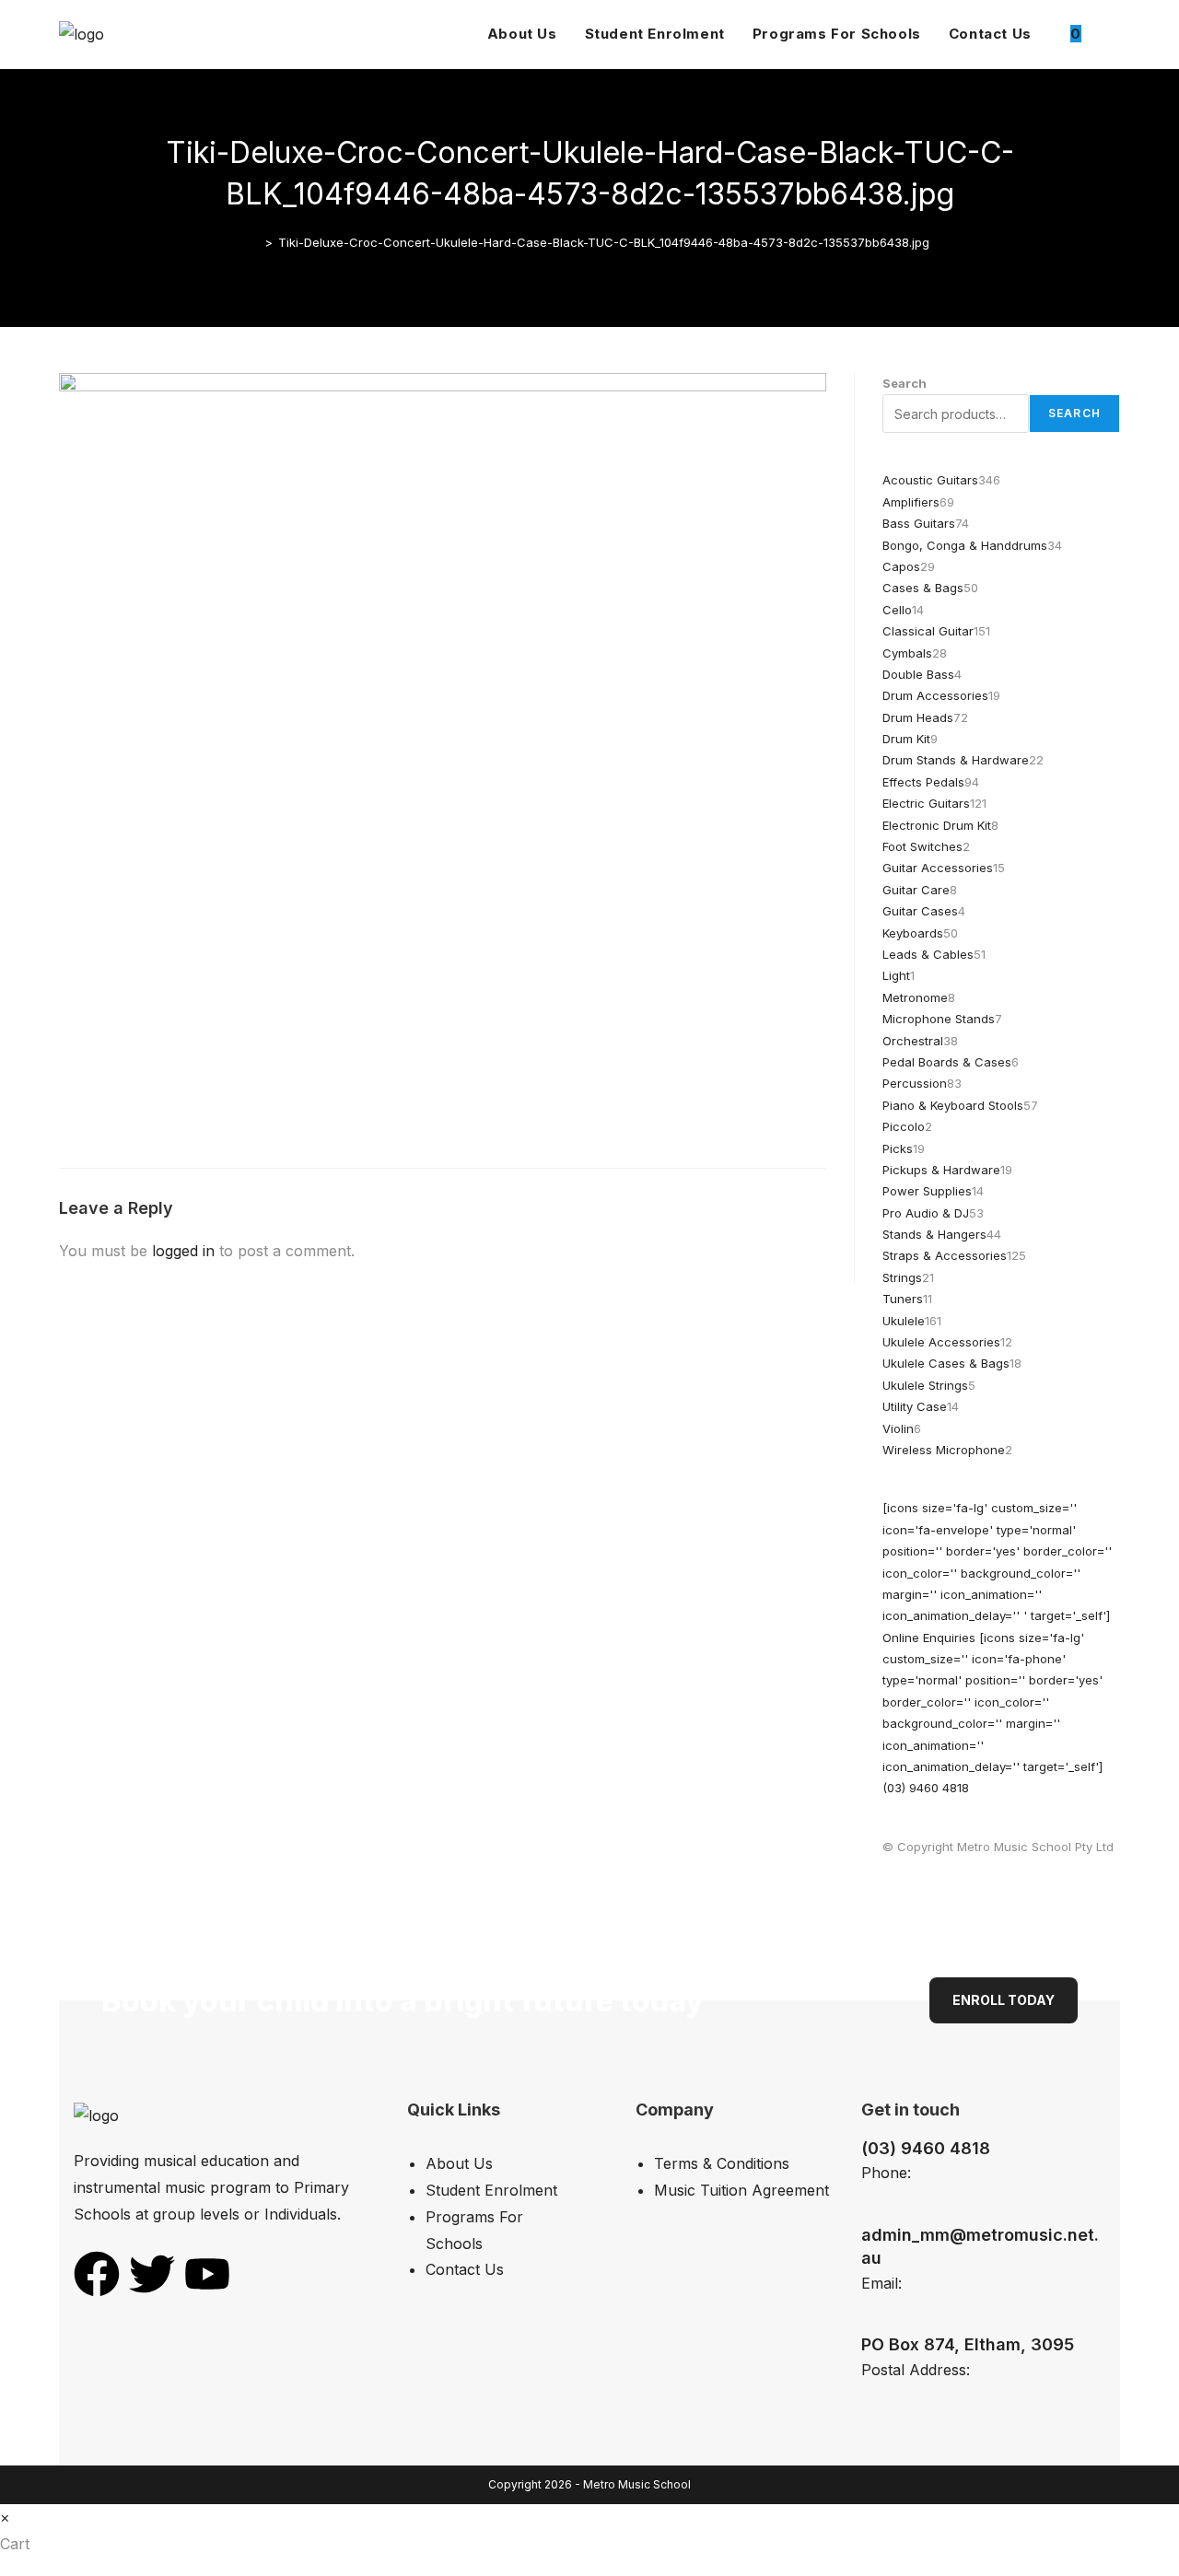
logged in (183, 1251)
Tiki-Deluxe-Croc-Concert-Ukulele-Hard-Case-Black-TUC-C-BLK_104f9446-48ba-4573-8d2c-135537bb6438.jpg (604, 242)
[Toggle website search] (1115, 34)
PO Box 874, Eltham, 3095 (968, 2344)
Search (905, 383)
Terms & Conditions (722, 2163)
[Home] (255, 242)
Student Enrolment (491, 2190)
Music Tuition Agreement (741, 2190)
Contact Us (465, 2269)
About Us (459, 2163)
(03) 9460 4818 (926, 2148)
